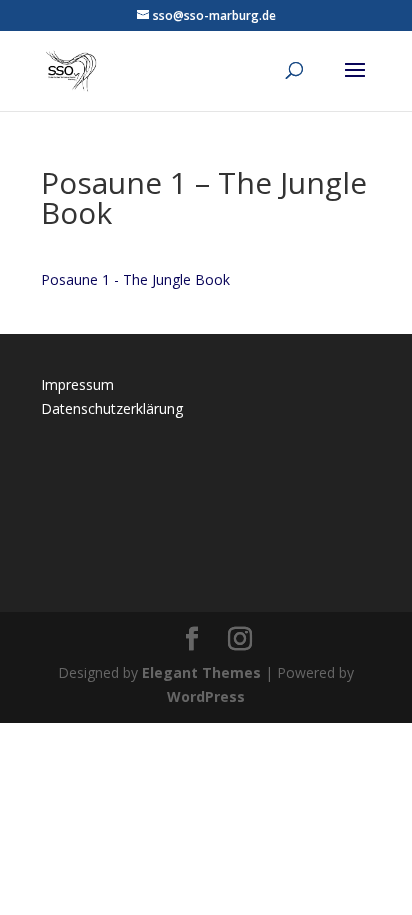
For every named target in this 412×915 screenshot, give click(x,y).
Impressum (77, 384)
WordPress (206, 696)
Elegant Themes (201, 672)
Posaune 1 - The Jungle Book (135, 279)
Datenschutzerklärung (112, 408)
